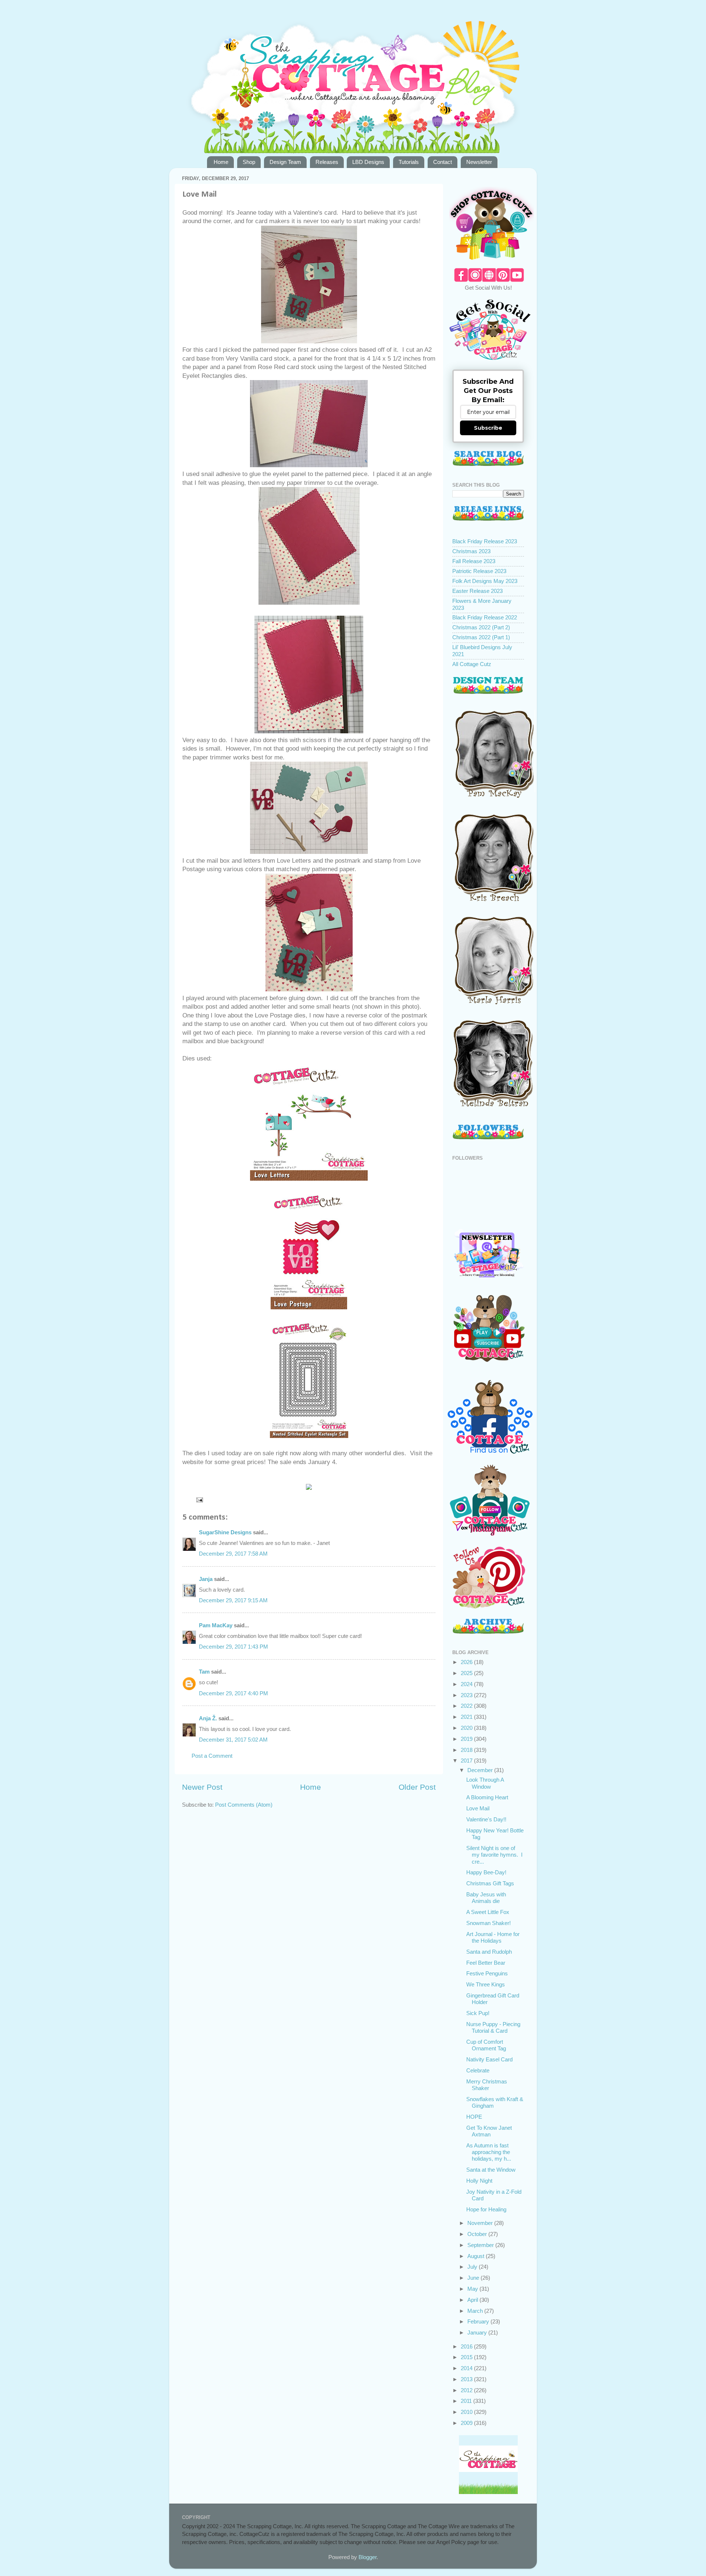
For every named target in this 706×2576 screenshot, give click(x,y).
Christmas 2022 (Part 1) (481, 637)
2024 (467, 1684)
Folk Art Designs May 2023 (485, 581)
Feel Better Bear (486, 1963)
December (481, 1770)
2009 (467, 2423)
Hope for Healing (486, 2209)
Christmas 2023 (471, 551)
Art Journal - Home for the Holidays (493, 1937)
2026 (467, 1662)
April (473, 2300)
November (481, 2223)
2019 (467, 1739)
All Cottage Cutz (472, 664)
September (481, 2245)
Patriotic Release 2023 (479, 571)
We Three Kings (486, 1984)
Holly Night (479, 2181)
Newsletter (479, 162)
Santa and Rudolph (489, 1952)
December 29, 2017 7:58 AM (233, 1554)
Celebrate (478, 2070)
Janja (206, 1579)
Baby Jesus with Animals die (486, 1898)
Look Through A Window (485, 1783)
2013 (467, 2379)
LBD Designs (368, 162)
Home (221, 162)
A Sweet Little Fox (488, 1912)
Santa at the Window (491, 2170)
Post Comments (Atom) (244, 1805)
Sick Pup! (478, 2013)
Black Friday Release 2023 (485, 541)
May (473, 2289)
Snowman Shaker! (489, 1923)
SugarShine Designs (225, 1532)
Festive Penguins (487, 1973)
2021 (467, 1717)
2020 (467, 1728)
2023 (467, 1695)
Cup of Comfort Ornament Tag (486, 2045)
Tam (204, 1672)
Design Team (285, 162)
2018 (467, 1750)
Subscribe (488, 428)
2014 (467, 2368)
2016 (467, 2346)
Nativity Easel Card (489, 2059)
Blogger (368, 2557)
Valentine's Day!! (486, 1819)
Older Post (417, 1787)
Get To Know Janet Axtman (489, 2131)
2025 (467, 1673)
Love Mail (478, 1808)
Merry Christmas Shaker (487, 2085)
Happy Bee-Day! (486, 1872)
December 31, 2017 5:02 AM (233, 1740)
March (476, 2311)
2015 (467, 2357)
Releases (327, 162)
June (474, 2278)
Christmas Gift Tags (490, 1883)
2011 (467, 2401)
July (473, 2267)
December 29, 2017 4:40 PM (233, 1693)
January (478, 2332)
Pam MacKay (216, 1625)
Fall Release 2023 (474, 561)
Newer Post (202, 1787)
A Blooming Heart (487, 1797)
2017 (467, 1761)
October (478, 2234)
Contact (443, 162)
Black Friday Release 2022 (485, 617)
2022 (467, 1706)
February (479, 2321)
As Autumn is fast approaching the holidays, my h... (489, 2152)
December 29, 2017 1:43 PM (233, 1647)
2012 (467, 2390)
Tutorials (409, 162)
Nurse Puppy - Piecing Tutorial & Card (493, 2027)
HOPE (474, 2117)
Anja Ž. (208, 1718)
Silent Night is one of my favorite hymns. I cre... (494, 1855)
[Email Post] (199, 1500)
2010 (467, 2412)
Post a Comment (212, 1756)
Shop (249, 162)
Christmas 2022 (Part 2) (481, 627)
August (477, 2256)
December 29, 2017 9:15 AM (233, 1600)
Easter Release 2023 (477, 591)
